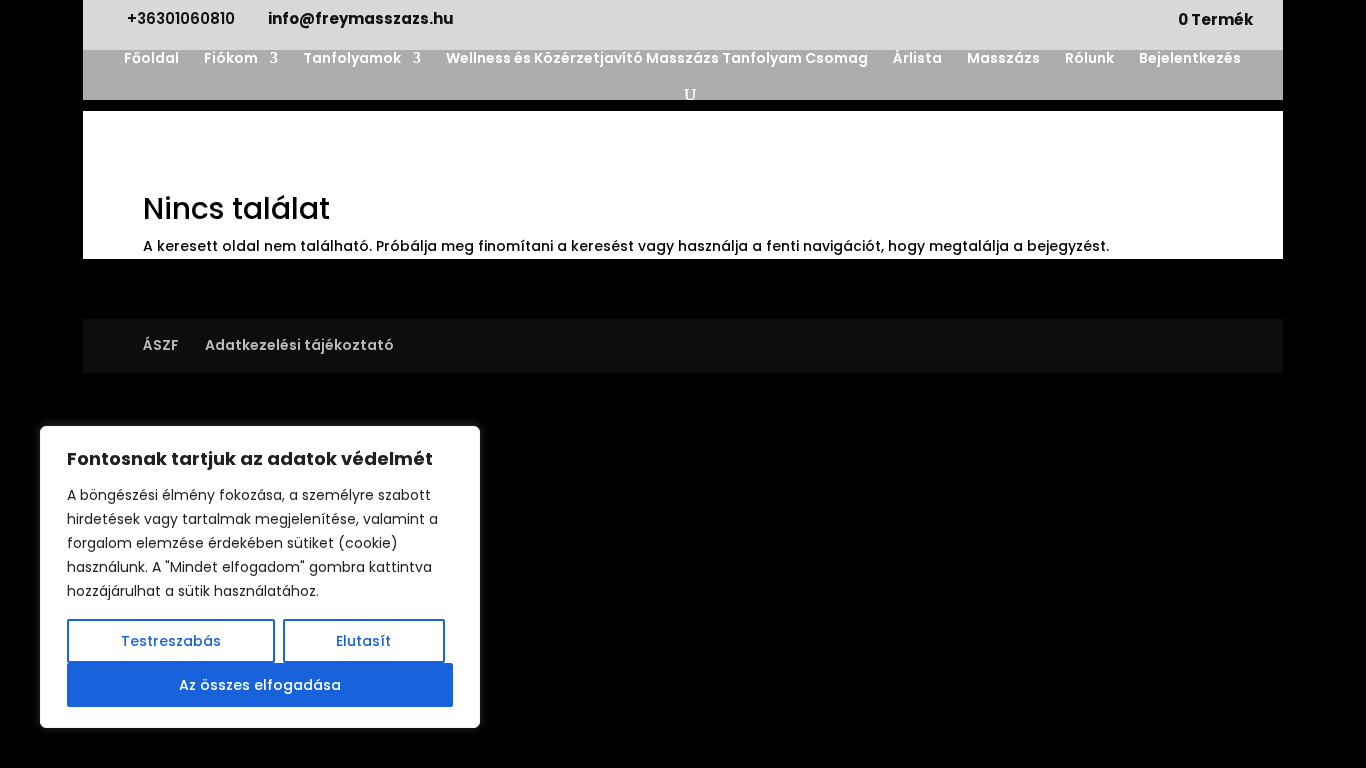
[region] (260, 577)
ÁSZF (161, 345)
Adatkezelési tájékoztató (299, 345)
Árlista (917, 59)
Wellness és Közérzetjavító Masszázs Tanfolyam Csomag (657, 59)
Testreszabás (171, 641)
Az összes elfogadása (260, 685)
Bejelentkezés (1190, 59)
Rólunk (1089, 59)
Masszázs (1003, 59)
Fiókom (231, 59)
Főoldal (151, 59)
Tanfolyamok (352, 59)
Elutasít (363, 641)
